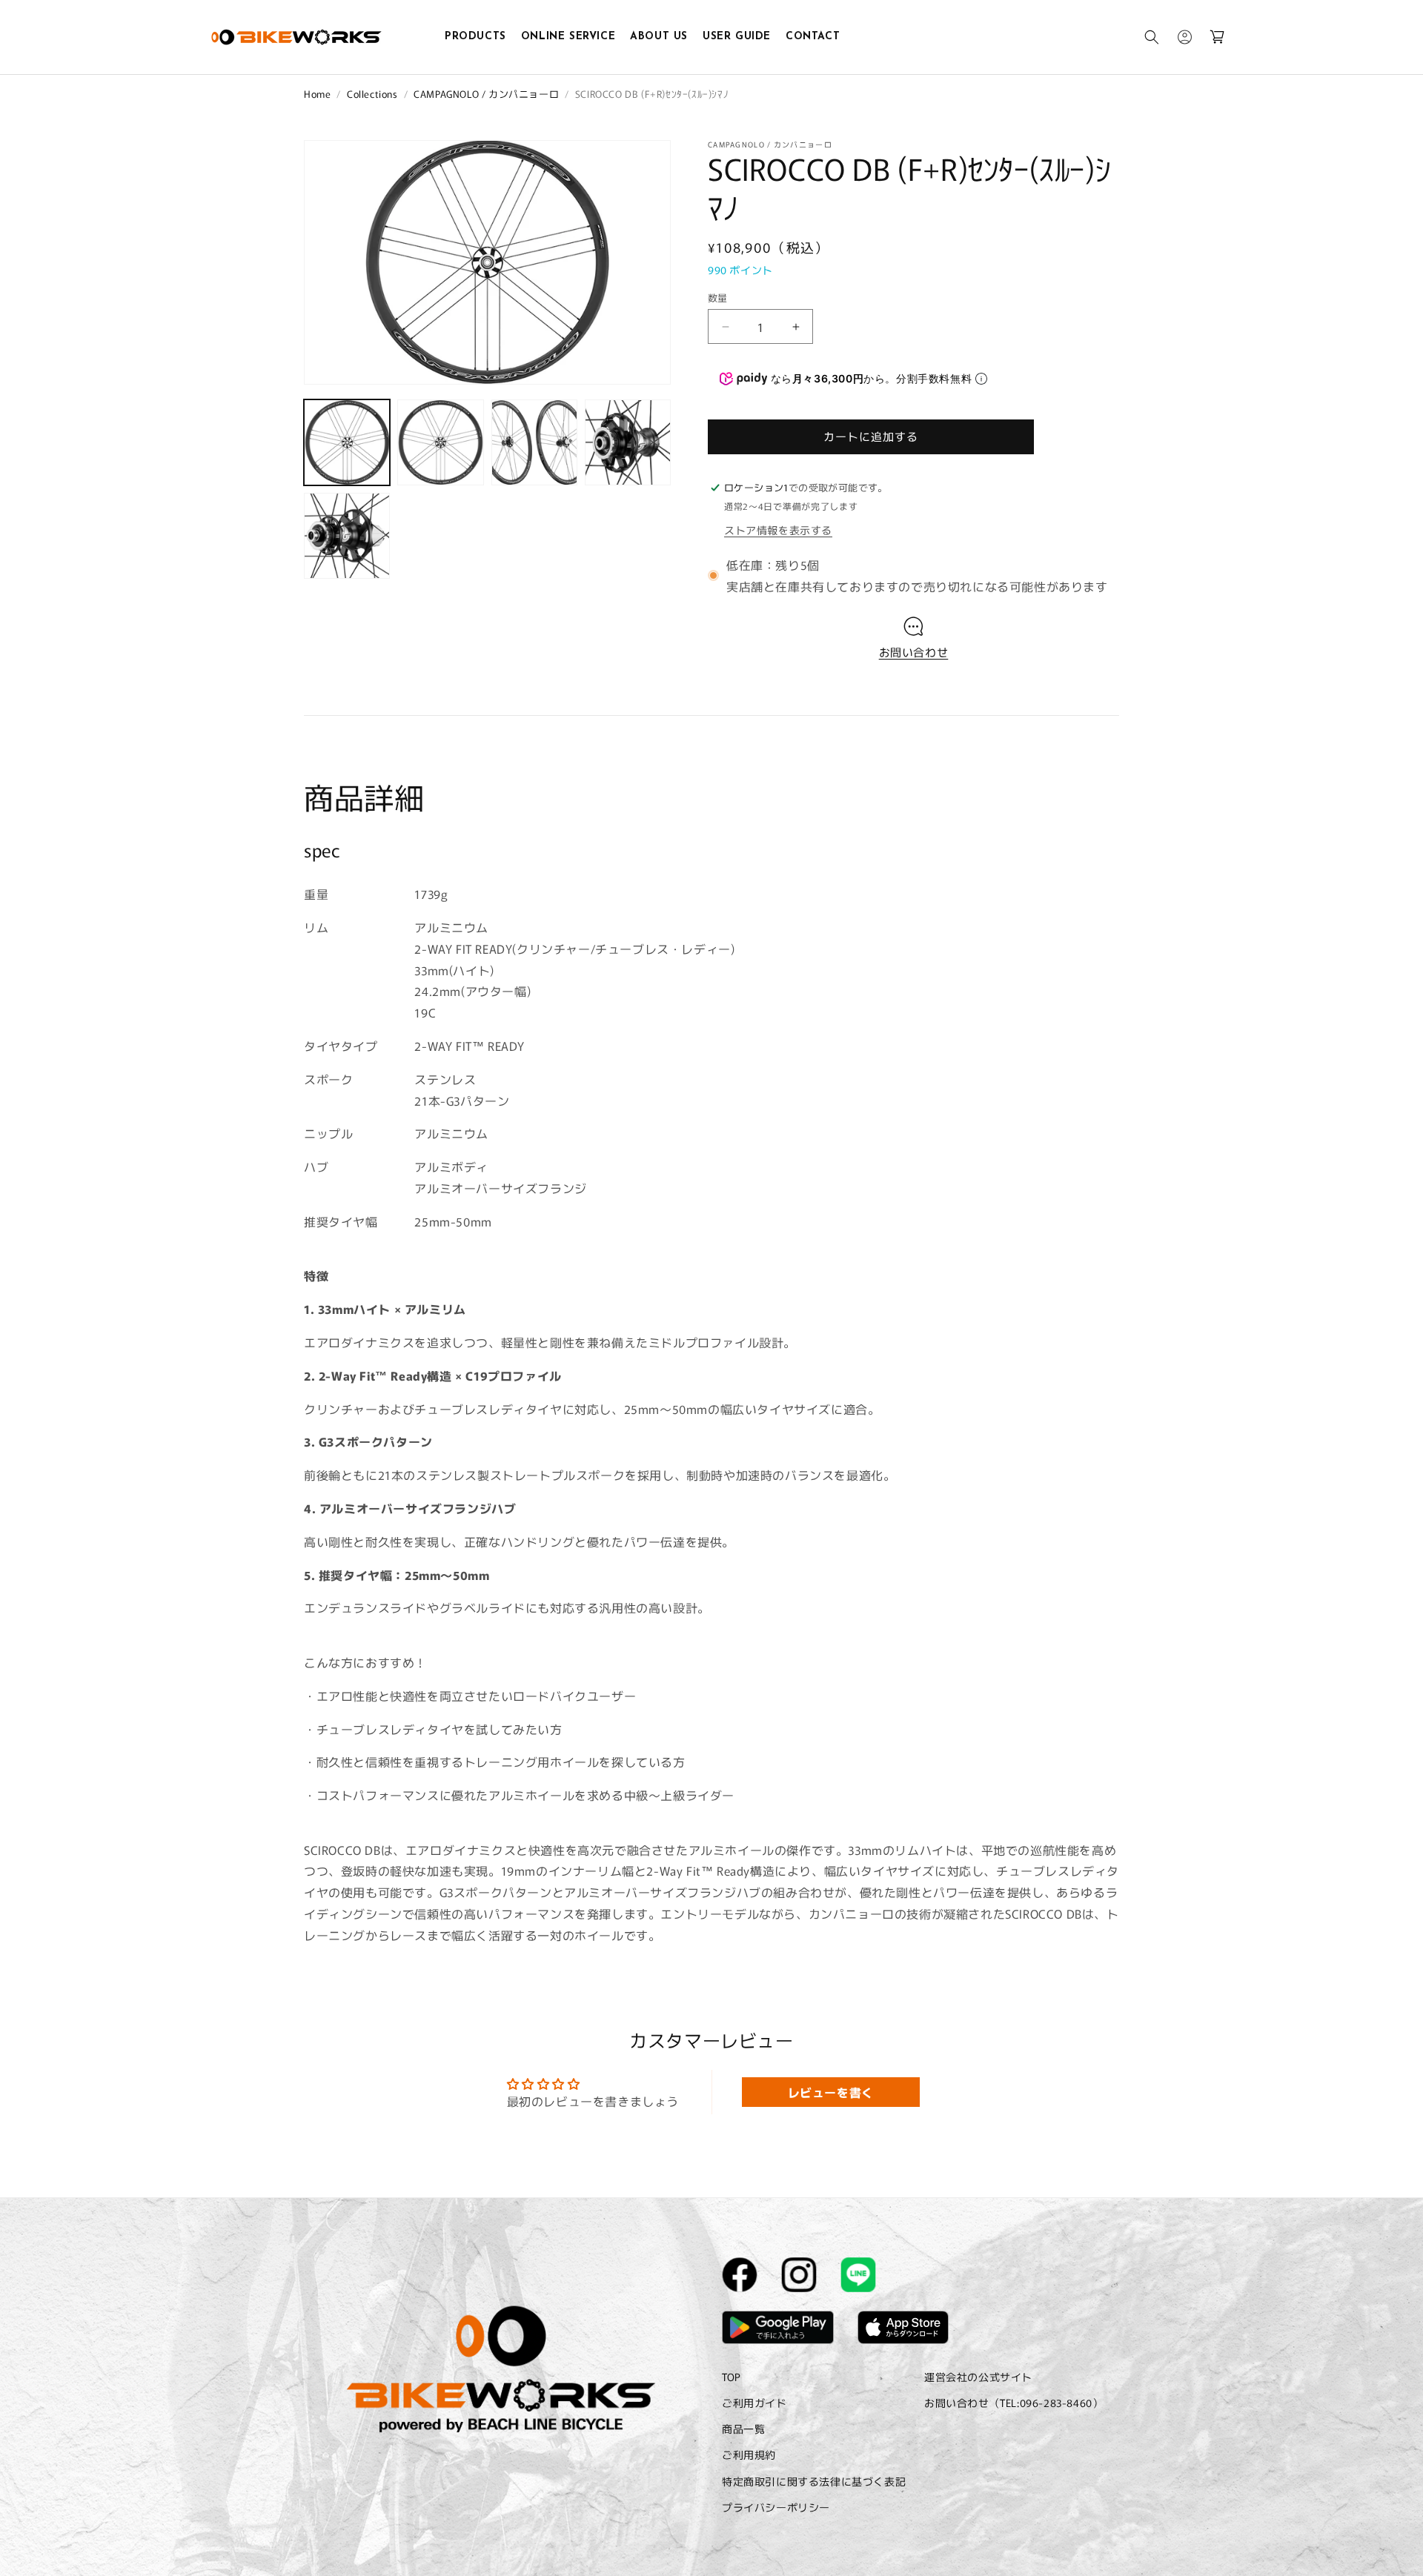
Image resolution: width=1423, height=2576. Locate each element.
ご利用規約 (749, 2455)
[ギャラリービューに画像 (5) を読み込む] (347, 536)
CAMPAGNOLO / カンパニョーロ (486, 94)
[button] (1152, 37)
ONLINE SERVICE (568, 37)
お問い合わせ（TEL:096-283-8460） (1014, 2403)
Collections (372, 94)
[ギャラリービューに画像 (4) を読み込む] (628, 442)
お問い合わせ (914, 652)
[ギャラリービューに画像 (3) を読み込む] (534, 442)
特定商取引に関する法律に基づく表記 (814, 2481)
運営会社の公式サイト (978, 2377)
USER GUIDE (737, 37)
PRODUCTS (475, 37)
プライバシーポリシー (776, 2507)
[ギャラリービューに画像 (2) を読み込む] (440, 442)
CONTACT (813, 37)
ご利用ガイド (754, 2403)
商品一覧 (743, 2429)
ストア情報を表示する (778, 530)
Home (317, 94)
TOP (732, 2377)
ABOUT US (659, 37)
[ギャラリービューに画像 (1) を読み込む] (347, 442)
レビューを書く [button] (831, 2092)
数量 (718, 298)
